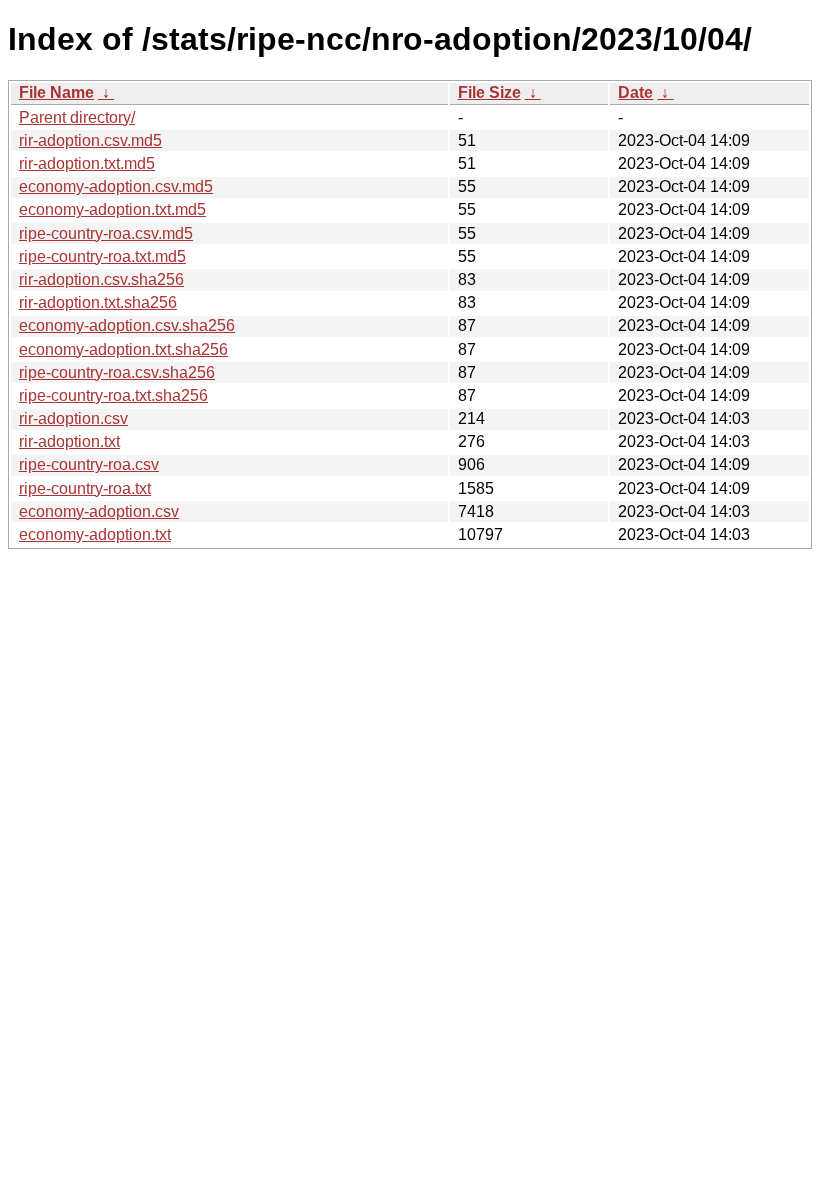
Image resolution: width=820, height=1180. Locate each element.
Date (635, 92)
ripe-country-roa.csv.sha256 (117, 372)
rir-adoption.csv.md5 (90, 140)
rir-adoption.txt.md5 (87, 163)
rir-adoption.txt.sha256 (98, 302)
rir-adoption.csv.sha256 (101, 279)
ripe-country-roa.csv (89, 464)
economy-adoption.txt (95, 534)
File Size (489, 92)
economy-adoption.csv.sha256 (127, 325)
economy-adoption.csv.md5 (116, 186)
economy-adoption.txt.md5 (112, 209)
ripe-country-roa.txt (85, 488)
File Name (56, 92)
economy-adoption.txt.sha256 (123, 349)
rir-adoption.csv (73, 418)
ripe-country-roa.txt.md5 (102, 256)
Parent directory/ (77, 117)
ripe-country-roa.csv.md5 (106, 233)
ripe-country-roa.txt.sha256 (113, 395)
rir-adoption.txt (69, 441)
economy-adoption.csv (99, 511)
